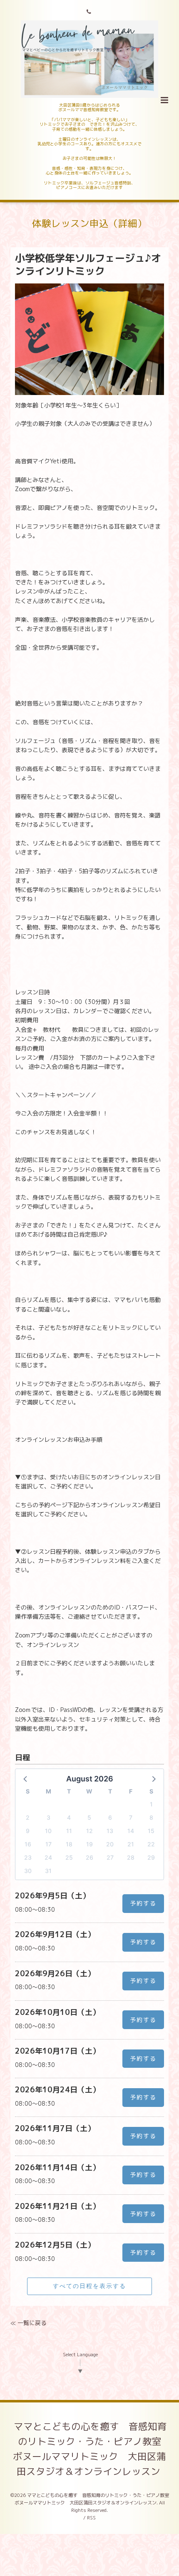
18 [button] (69, 1844)
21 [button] (131, 1844)
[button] (26, 1779)
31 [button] (48, 1871)
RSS (91, 2518)
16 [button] (28, 1844)
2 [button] (28, 1817)
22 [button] (151, 1844)
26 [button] (89, 1857)
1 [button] (151, 1804)
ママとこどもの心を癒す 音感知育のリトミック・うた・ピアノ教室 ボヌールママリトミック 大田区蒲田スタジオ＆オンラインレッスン (92, 2449)
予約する (143, 1903)
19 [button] (89, 1844)
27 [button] (110, 1857)
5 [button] (89, 1817)
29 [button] (151, 1857)
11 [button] (69, 1831)
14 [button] (131, 1831)
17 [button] (48, 1844)
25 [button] (69, 1857)
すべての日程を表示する (89, 2286)
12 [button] (89, 1831)
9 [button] (28, 1831)
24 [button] (48, 1857)
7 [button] (131, 1817)
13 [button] (110, 1831)
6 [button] (110, 1817)
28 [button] (131, 1857)
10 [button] (48, 1831)
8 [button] (151, 1817)
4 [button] (69, 1817)
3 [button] (48, 1817)
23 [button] (28, 1857)
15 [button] (151, 1831)
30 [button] (28, 1871)
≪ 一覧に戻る (29, 2323)
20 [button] (110, 1844)
